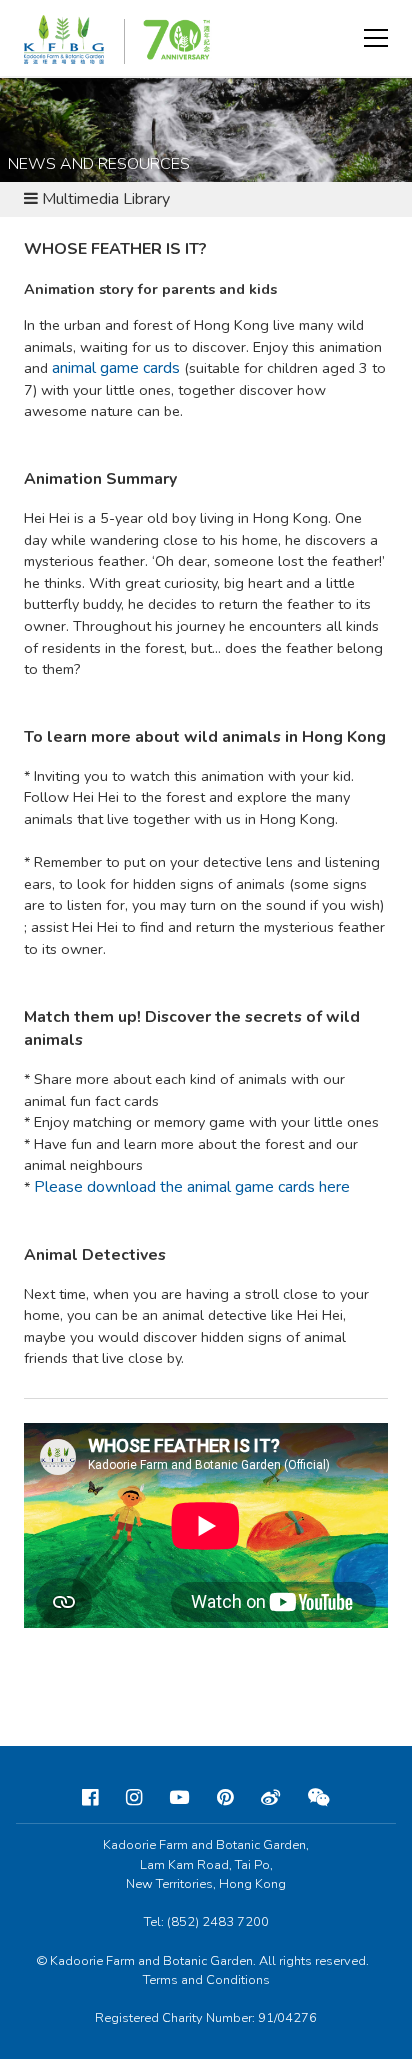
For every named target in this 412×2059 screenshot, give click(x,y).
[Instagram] (134, 1798)
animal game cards (116, 368)
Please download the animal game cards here (192, 1187)
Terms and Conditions (206, 1980)
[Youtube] (179, 1798)
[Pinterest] (225, 1798)
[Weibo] (270, 1798)
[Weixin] (319, 1798)
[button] (376, 38)
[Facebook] (90, 1798)
